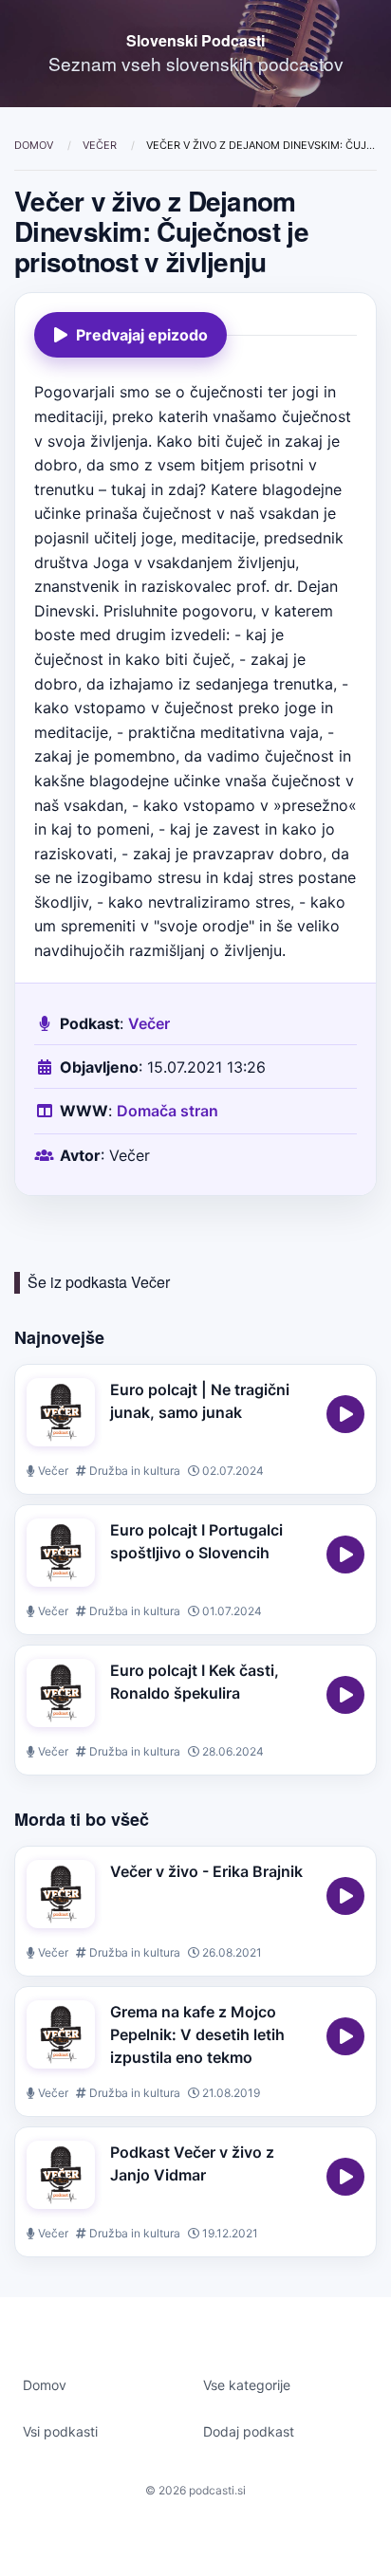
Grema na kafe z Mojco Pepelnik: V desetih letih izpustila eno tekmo (197, 2034)
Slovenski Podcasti (195, 40)
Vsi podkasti (60, 2431)
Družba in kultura (133, 1471)
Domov (35, 145)
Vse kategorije (247, 2385)
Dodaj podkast (249, 2431)
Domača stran (168, 1111)
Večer (101, 145)
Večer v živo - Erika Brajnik (206, 1871)
